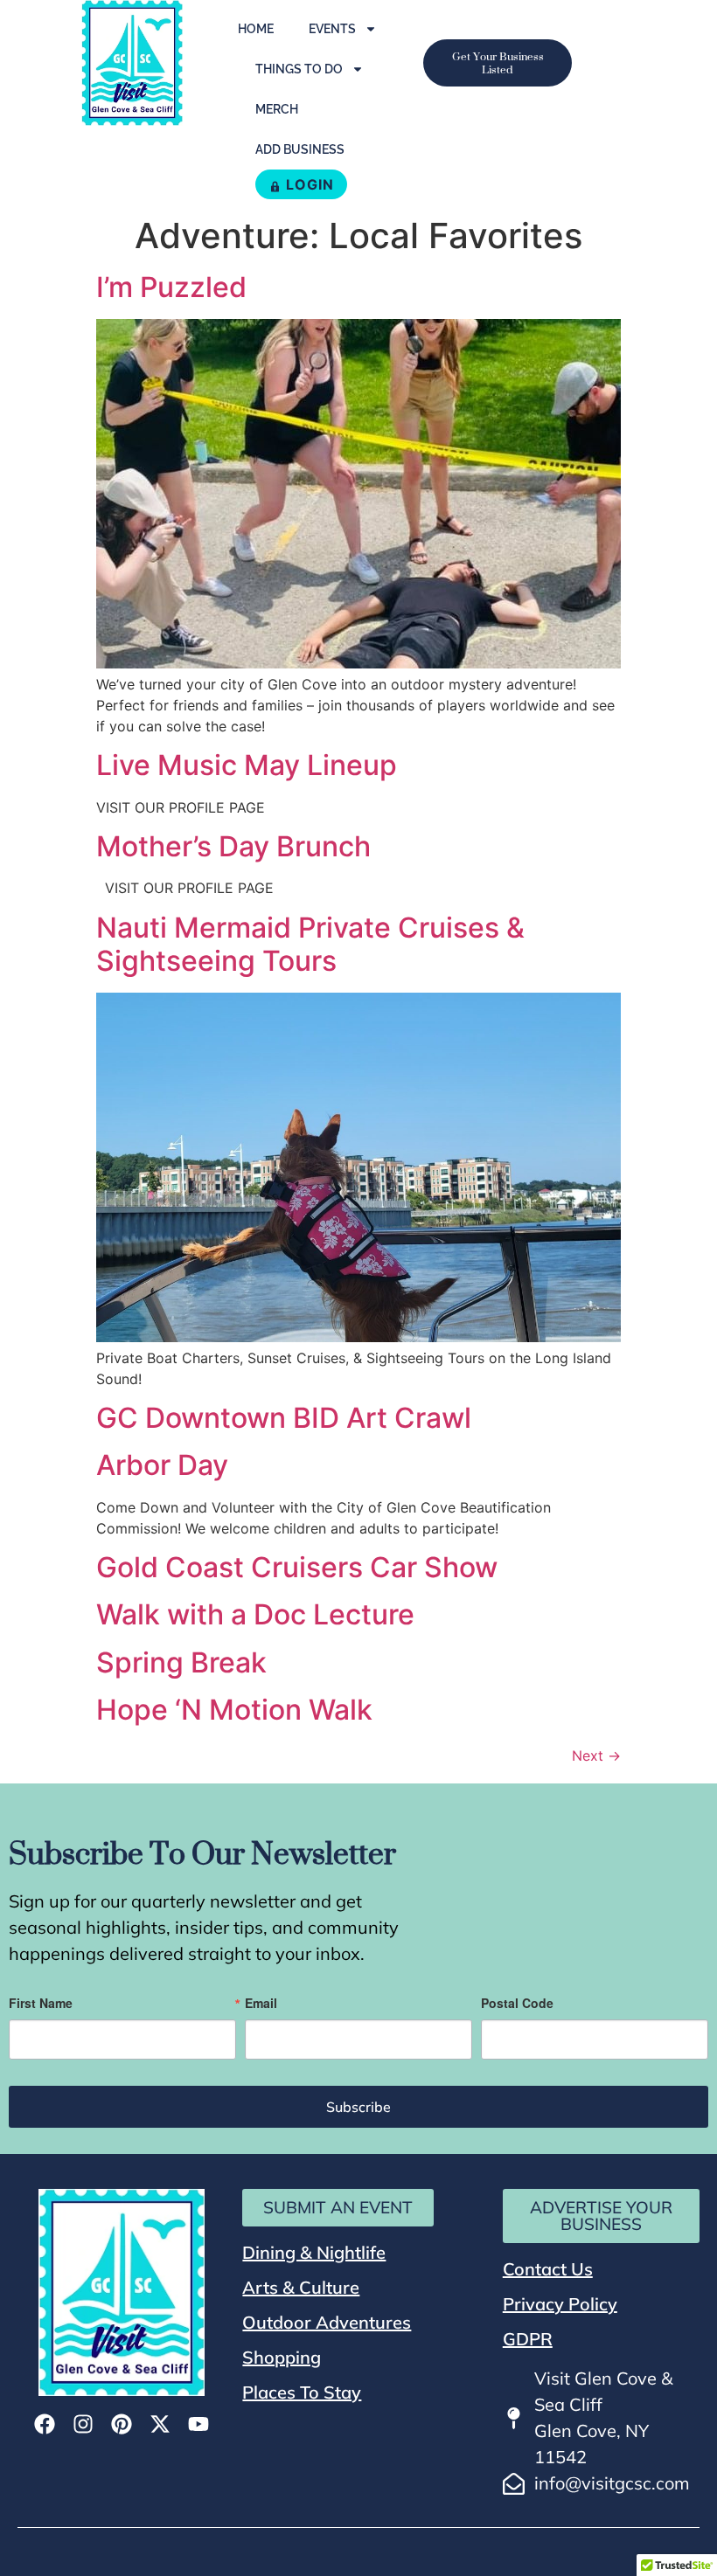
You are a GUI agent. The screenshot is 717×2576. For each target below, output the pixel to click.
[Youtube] (198, 2424)
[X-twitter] (160, 2424)
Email (261, 2003)
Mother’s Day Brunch (233, 846)
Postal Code (517, 2003)
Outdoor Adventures (327, 2322)
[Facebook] (45, 2424)
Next (596, 1755)
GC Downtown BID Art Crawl (284, 1418)
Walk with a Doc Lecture (255, 1614)
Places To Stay (302, 2392)
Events (332, 29)
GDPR (528, 2339)
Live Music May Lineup (247, 765)
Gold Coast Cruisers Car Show (297, 1567)
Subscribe (358, 2107)
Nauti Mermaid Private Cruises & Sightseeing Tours (310, 944)
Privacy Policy (560, 2304)
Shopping (282, 2357)
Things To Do (299, 69)
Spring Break (181, 1662)
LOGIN (310, 184)
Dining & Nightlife (314, 2252)
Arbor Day (162, 1465)
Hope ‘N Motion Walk (234, 1710)
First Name (41, 2003)
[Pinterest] (122, 2424)
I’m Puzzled (171, 287)
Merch (277, 109)
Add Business (300, 149)
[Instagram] (83, 2424)
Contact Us (548, 2269)
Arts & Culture (301, 2287)
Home (256, 29)
